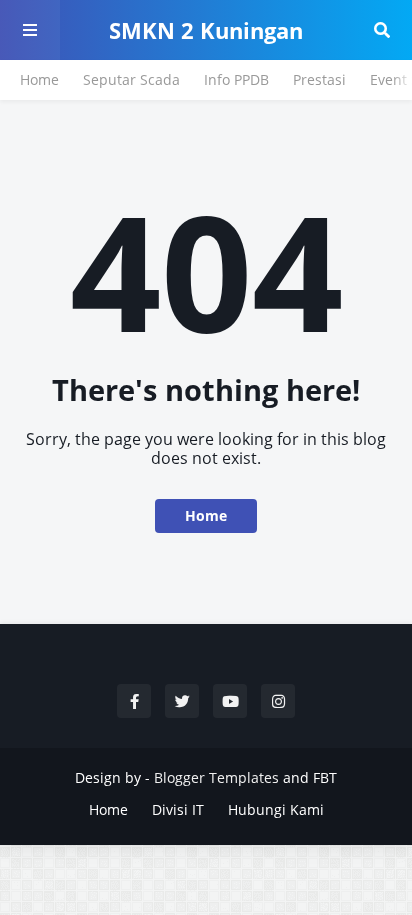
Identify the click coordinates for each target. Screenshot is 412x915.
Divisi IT (178, 809)
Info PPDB (236, 79)
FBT (325, 777)
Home (39, 79)
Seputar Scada (131, 79)
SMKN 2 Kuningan (206, 30)
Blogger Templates (216, 777)
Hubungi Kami (276, 809)
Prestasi (319, 79)
